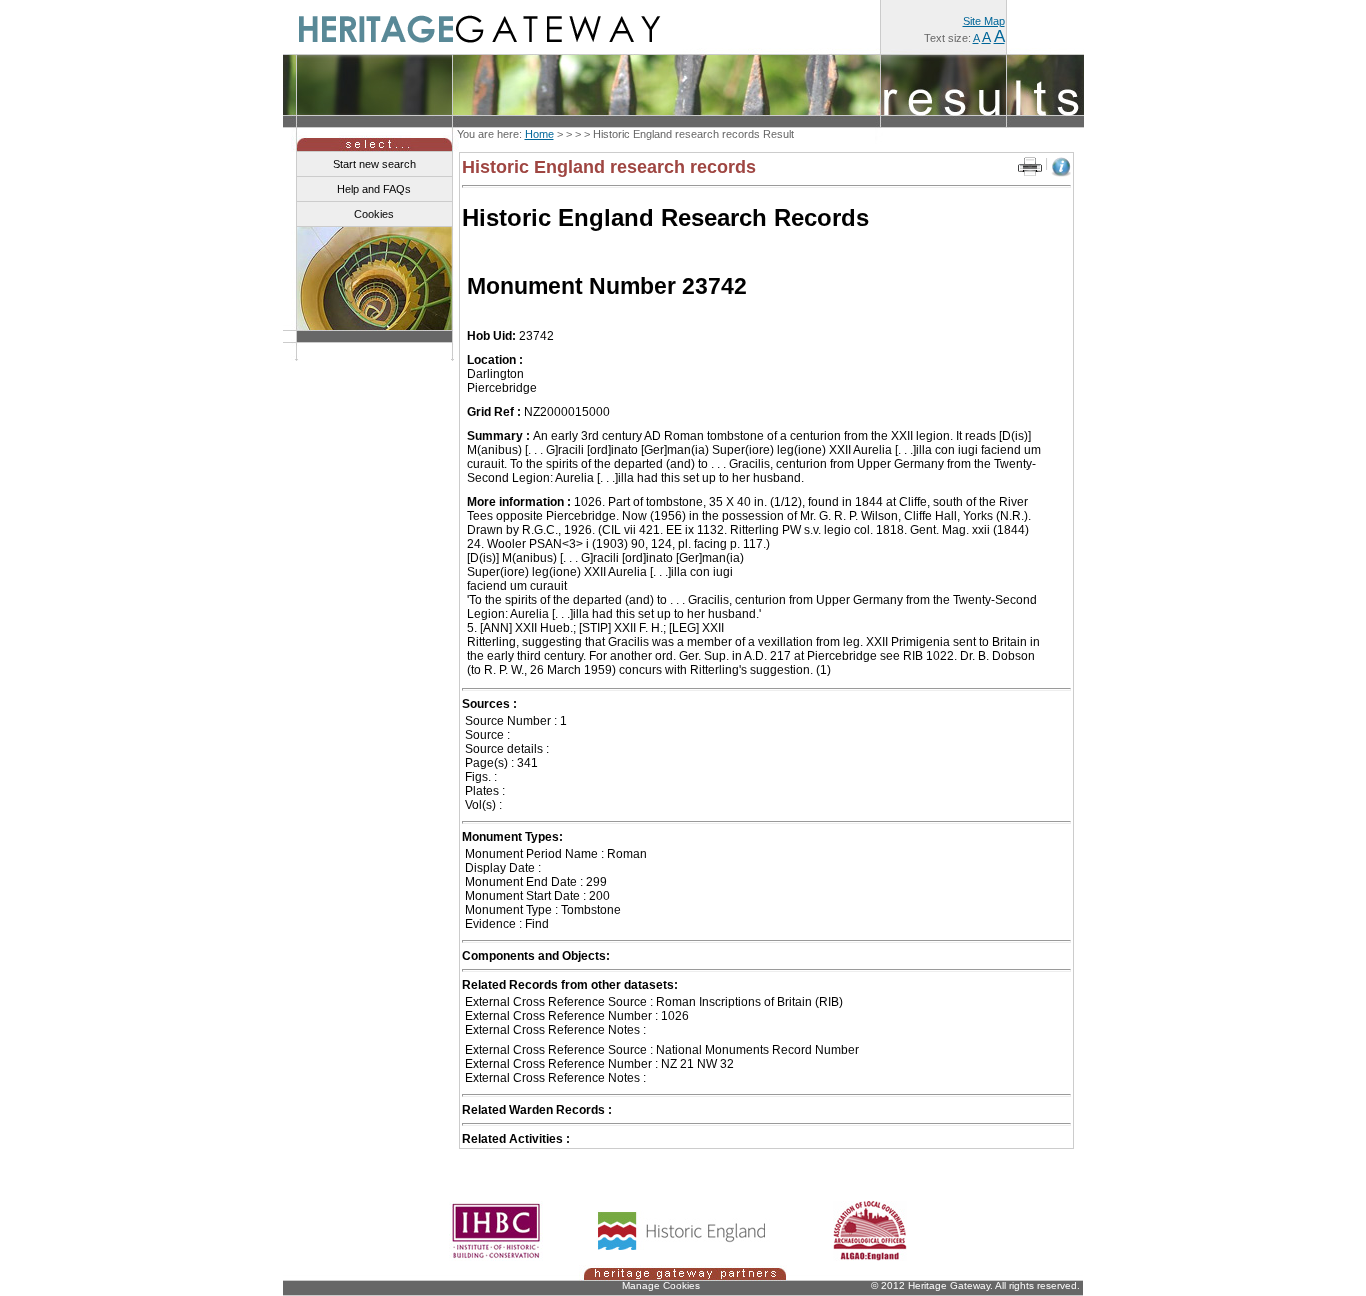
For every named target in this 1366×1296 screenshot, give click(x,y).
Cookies (374, 214)
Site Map (984, 21)
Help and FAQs (374, 189)
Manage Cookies (661, 1285)
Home (539, 134)
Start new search (374, 164)
